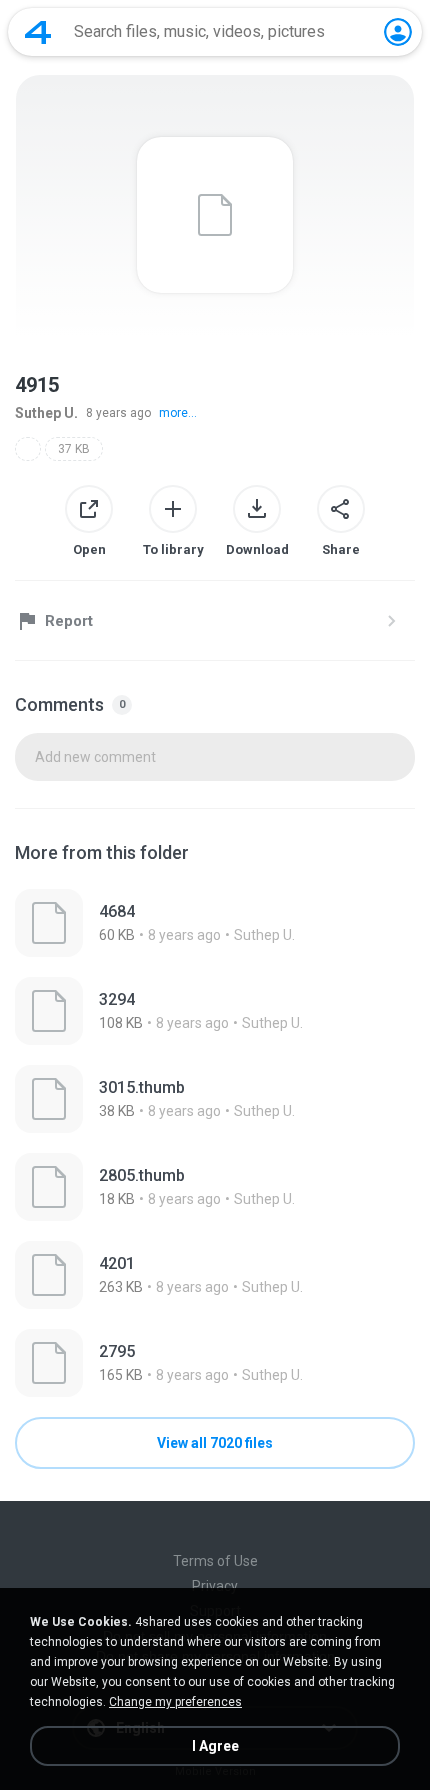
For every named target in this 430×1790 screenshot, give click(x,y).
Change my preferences (175, 1702)
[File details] (215, 923)
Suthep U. (46, 413)
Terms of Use (215, 1561)
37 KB (74, 449)
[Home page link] (38, 32)
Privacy (215, 1586)
